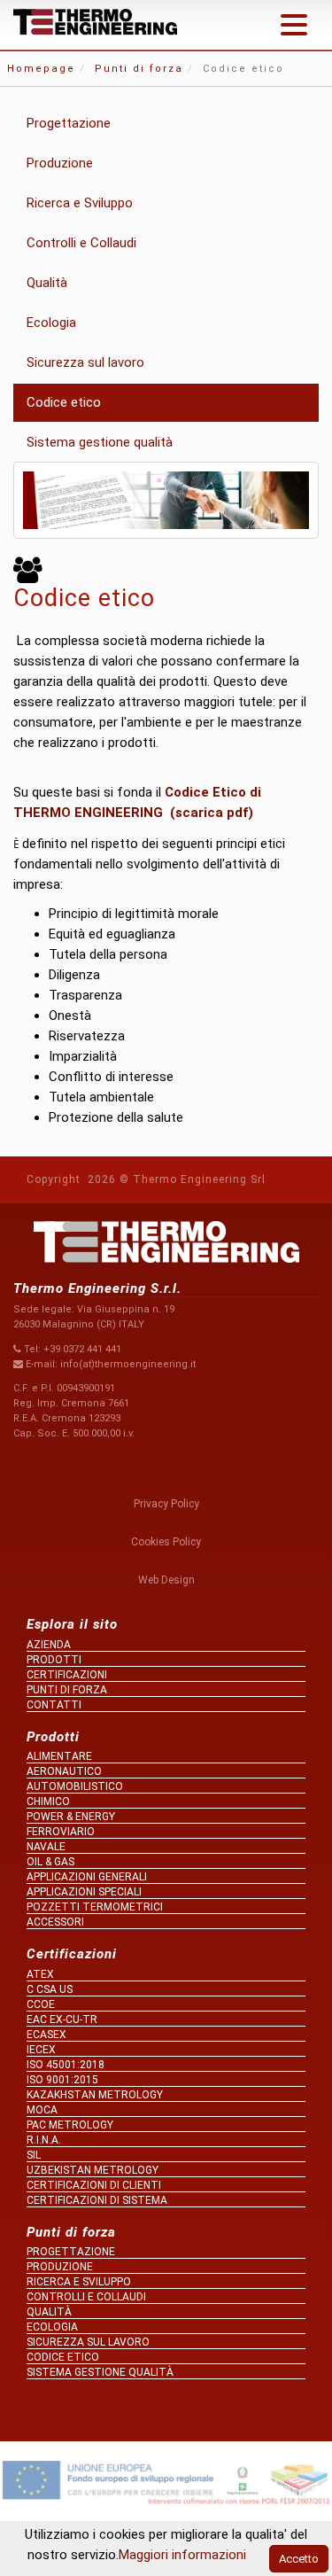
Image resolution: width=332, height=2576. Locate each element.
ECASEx (46, 2035)
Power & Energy (71, 1817)
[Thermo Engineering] (95, 22)
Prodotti (54, 1660)
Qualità (47, 283)
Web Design (166, 1580)
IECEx (41, 2050)
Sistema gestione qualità (100, 442)
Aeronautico (64, 1771)
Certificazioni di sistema (97, 2200)
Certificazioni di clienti (94, 2185)
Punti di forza (139, 69)
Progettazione (69, 123)
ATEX (40, 1974)
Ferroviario (61, 1832)
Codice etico (64, 402)
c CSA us (50, 1989)
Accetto (299, 2559)
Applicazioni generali (87, 1877)
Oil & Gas (50, 1862)
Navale (46, 1847)
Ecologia (51, 323)
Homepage (41, 69)
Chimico (48, 1802)
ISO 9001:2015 (62, 2080)
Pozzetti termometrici (95, 1907)
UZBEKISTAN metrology (93, 2170)
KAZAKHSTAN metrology (95, 2095)
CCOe (41, 2004)
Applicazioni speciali (84, 1892)
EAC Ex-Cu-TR (62, 2020)
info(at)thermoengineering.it (128, 1364)
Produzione (60, 163)
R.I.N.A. (44, 2140)
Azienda (49, 1645)
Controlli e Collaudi (81, 243)
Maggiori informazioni (182, 2555)
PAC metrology (70, 2125)
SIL (34, 2155)
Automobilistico (75, 1786)
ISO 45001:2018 (66, 2065)
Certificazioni (67, 1675)
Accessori (55, 1922)
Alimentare (59, 1756)
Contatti (54, 1705)
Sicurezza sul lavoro (85, 362)
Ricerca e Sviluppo (80, 203)
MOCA (42, 2110)
